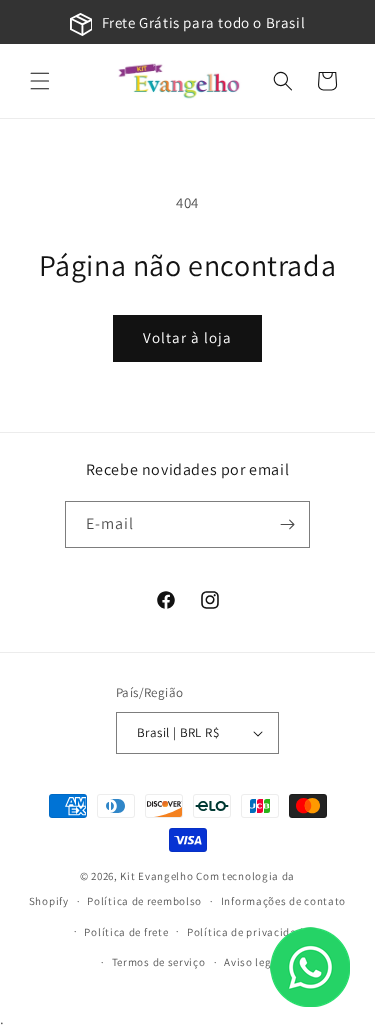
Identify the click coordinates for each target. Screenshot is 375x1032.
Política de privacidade (248, 932)
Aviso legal (253, 962)
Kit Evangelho (156, 876)
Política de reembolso (144, 901)
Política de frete (126, 932)
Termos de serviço (159, 962)
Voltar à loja (187, 337)
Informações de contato (283, 901)
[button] (40, 81)
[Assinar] (287, 524)
